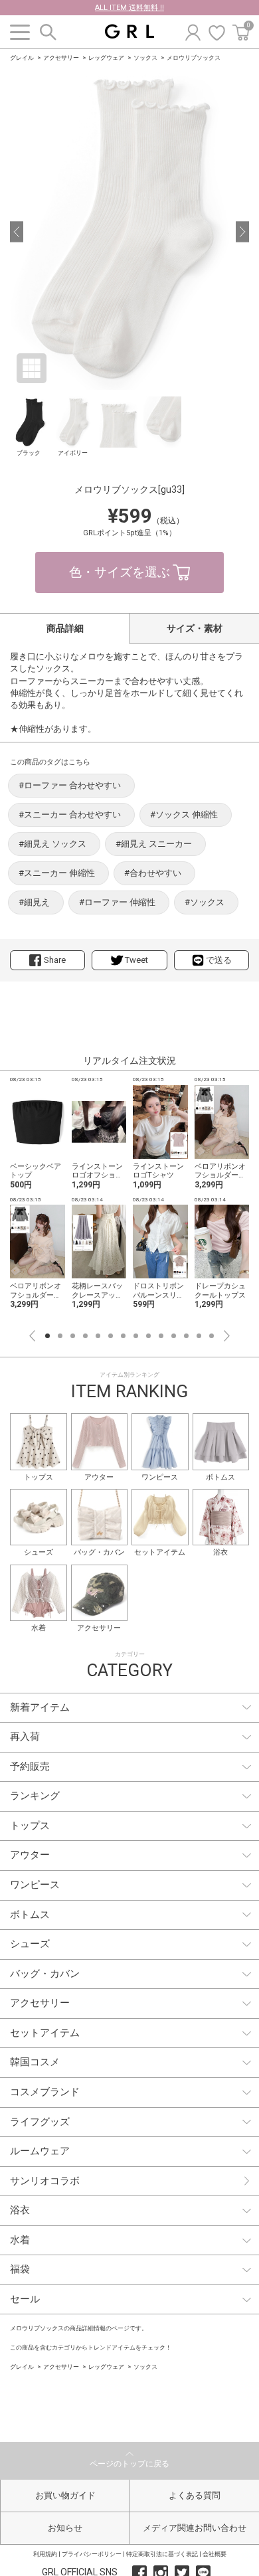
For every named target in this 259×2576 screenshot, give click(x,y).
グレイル (22, 58)
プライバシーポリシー (92, 2554)
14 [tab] (212, 1336)
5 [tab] (98, 1336)
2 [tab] (60, 1336)
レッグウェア (106, 58)
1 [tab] (47, 1336)
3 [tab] (73, 1336)
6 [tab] (111, 1336)
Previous (32, 1336)
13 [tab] (199, 1336)
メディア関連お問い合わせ (195, 2528)
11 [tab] (174, 1336)
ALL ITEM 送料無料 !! (129, 8)
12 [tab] (186, 1336)
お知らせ (65, 2528)
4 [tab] (85, 1336)
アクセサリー (61, 58)
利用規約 (45, 2554)
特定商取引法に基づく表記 (162, 2554)
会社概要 (215, 2554)
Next (227, 1336)
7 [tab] (123, 1336)
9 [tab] (148, 1336)
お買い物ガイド (65, 2495)
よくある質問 (195, 2495)
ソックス (145, 58)
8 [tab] (136, 1336)
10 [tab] (161, 1336)
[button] (17, 232)
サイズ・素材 (195, 628)
